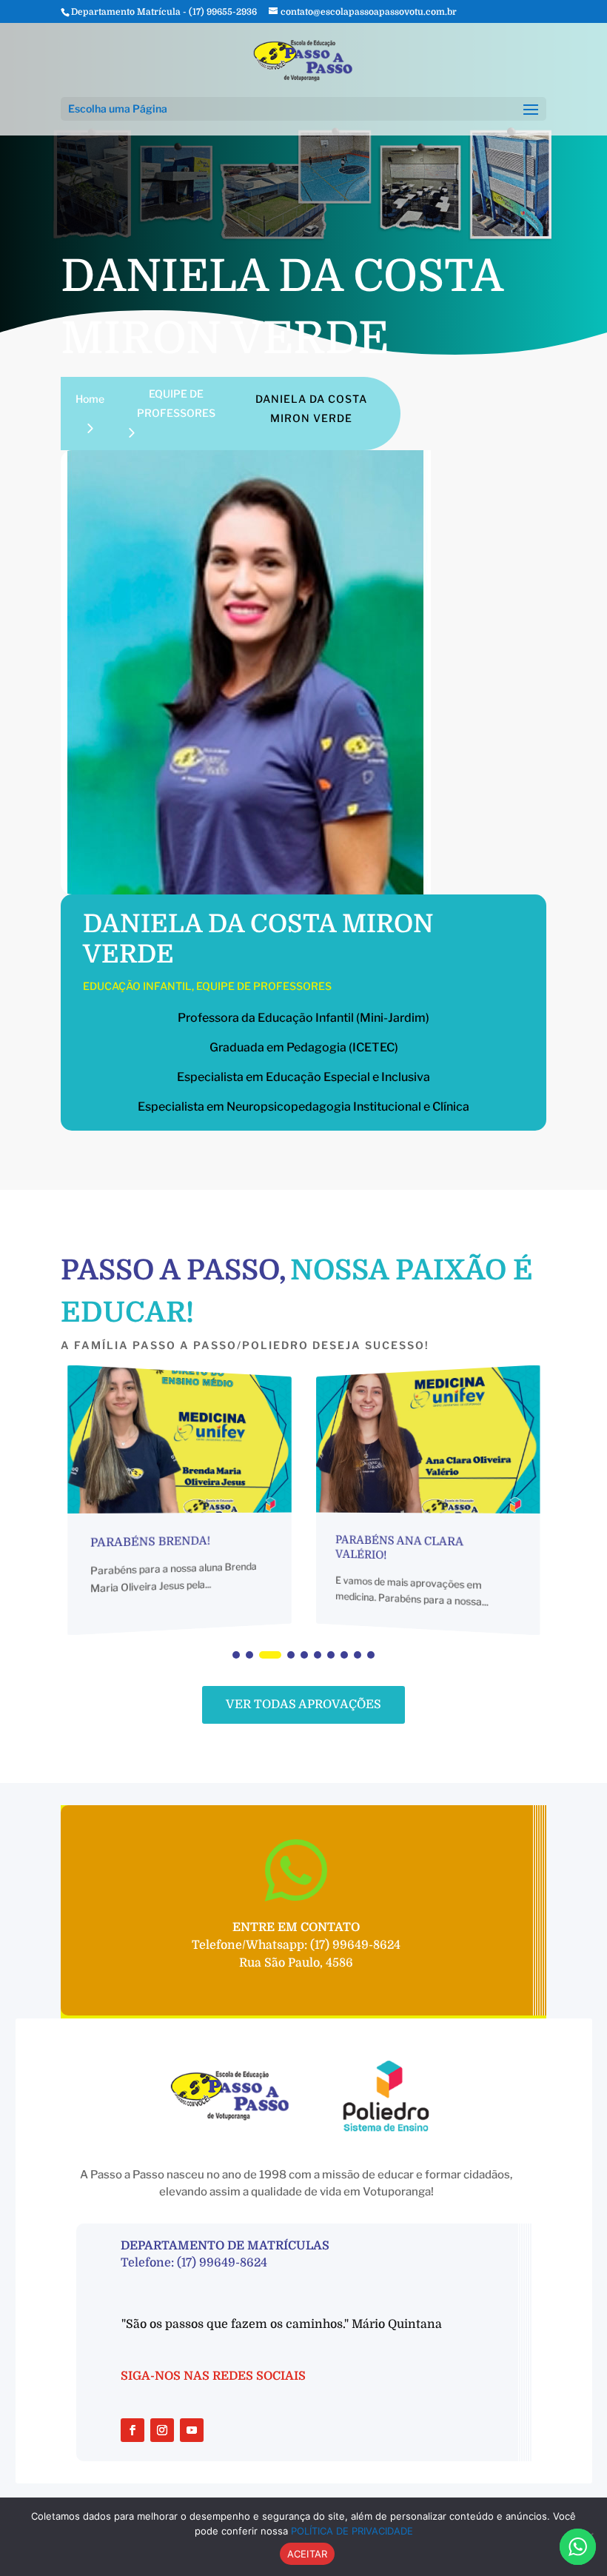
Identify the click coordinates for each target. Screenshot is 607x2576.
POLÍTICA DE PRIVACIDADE (352, 2531)
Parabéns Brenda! (150, 1542)
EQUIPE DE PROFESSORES (264, 986)
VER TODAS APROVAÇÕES (303, 1704)
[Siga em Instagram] (162, 2430)
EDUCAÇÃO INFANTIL (137, 986)
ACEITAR (308, 2554)
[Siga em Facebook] (133, 2430)
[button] (236, 1655)
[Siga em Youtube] (192, 2430)
